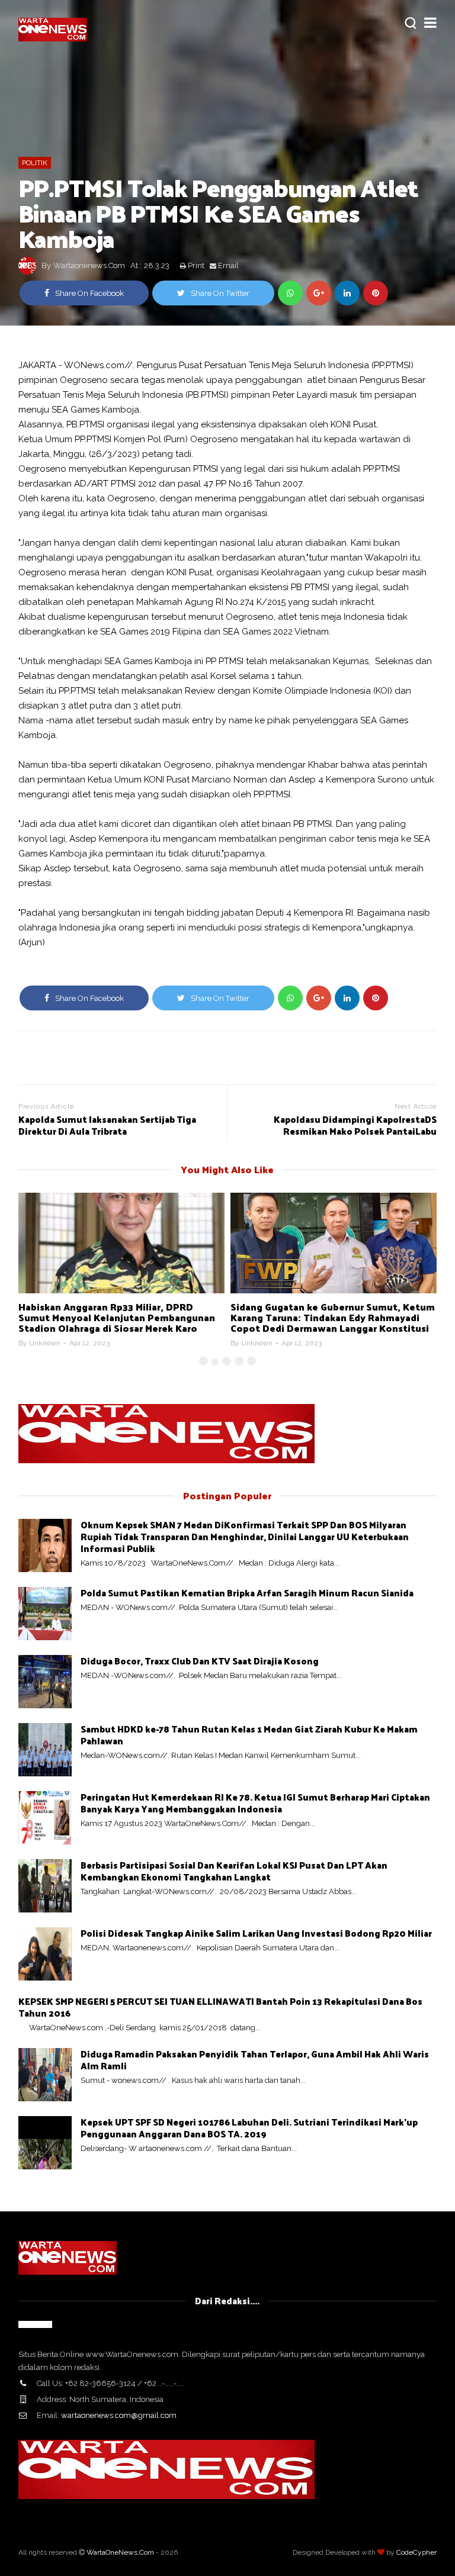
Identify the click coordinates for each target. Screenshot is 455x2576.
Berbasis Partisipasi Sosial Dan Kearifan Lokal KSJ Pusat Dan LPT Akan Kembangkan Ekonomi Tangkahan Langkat (234, 1871)
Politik (35, 163)
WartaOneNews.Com (120, 2552)
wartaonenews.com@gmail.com (119, 2415)
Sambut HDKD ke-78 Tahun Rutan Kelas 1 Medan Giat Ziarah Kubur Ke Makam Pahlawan (249, 1735)
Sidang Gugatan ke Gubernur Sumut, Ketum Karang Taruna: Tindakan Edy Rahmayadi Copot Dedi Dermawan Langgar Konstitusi (333, 1317)
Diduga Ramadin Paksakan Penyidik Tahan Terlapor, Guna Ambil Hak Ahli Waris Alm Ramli (255, 2060)
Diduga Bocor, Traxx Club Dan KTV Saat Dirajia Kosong (200, 1661)
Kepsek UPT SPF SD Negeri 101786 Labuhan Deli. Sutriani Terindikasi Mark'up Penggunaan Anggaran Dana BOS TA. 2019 (249, 2128)
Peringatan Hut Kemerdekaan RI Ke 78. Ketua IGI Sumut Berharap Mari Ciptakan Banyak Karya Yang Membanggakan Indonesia (255, 1803)
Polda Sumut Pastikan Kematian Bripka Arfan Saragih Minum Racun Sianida (247, 1593)
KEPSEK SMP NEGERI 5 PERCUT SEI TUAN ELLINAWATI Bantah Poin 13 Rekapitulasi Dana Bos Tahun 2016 (220, 2007)
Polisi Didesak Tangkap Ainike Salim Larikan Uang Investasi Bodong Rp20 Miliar (256, 1933)
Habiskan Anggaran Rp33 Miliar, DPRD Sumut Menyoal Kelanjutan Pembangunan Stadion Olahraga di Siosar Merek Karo (117, 1317)
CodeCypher (416, 2552)
